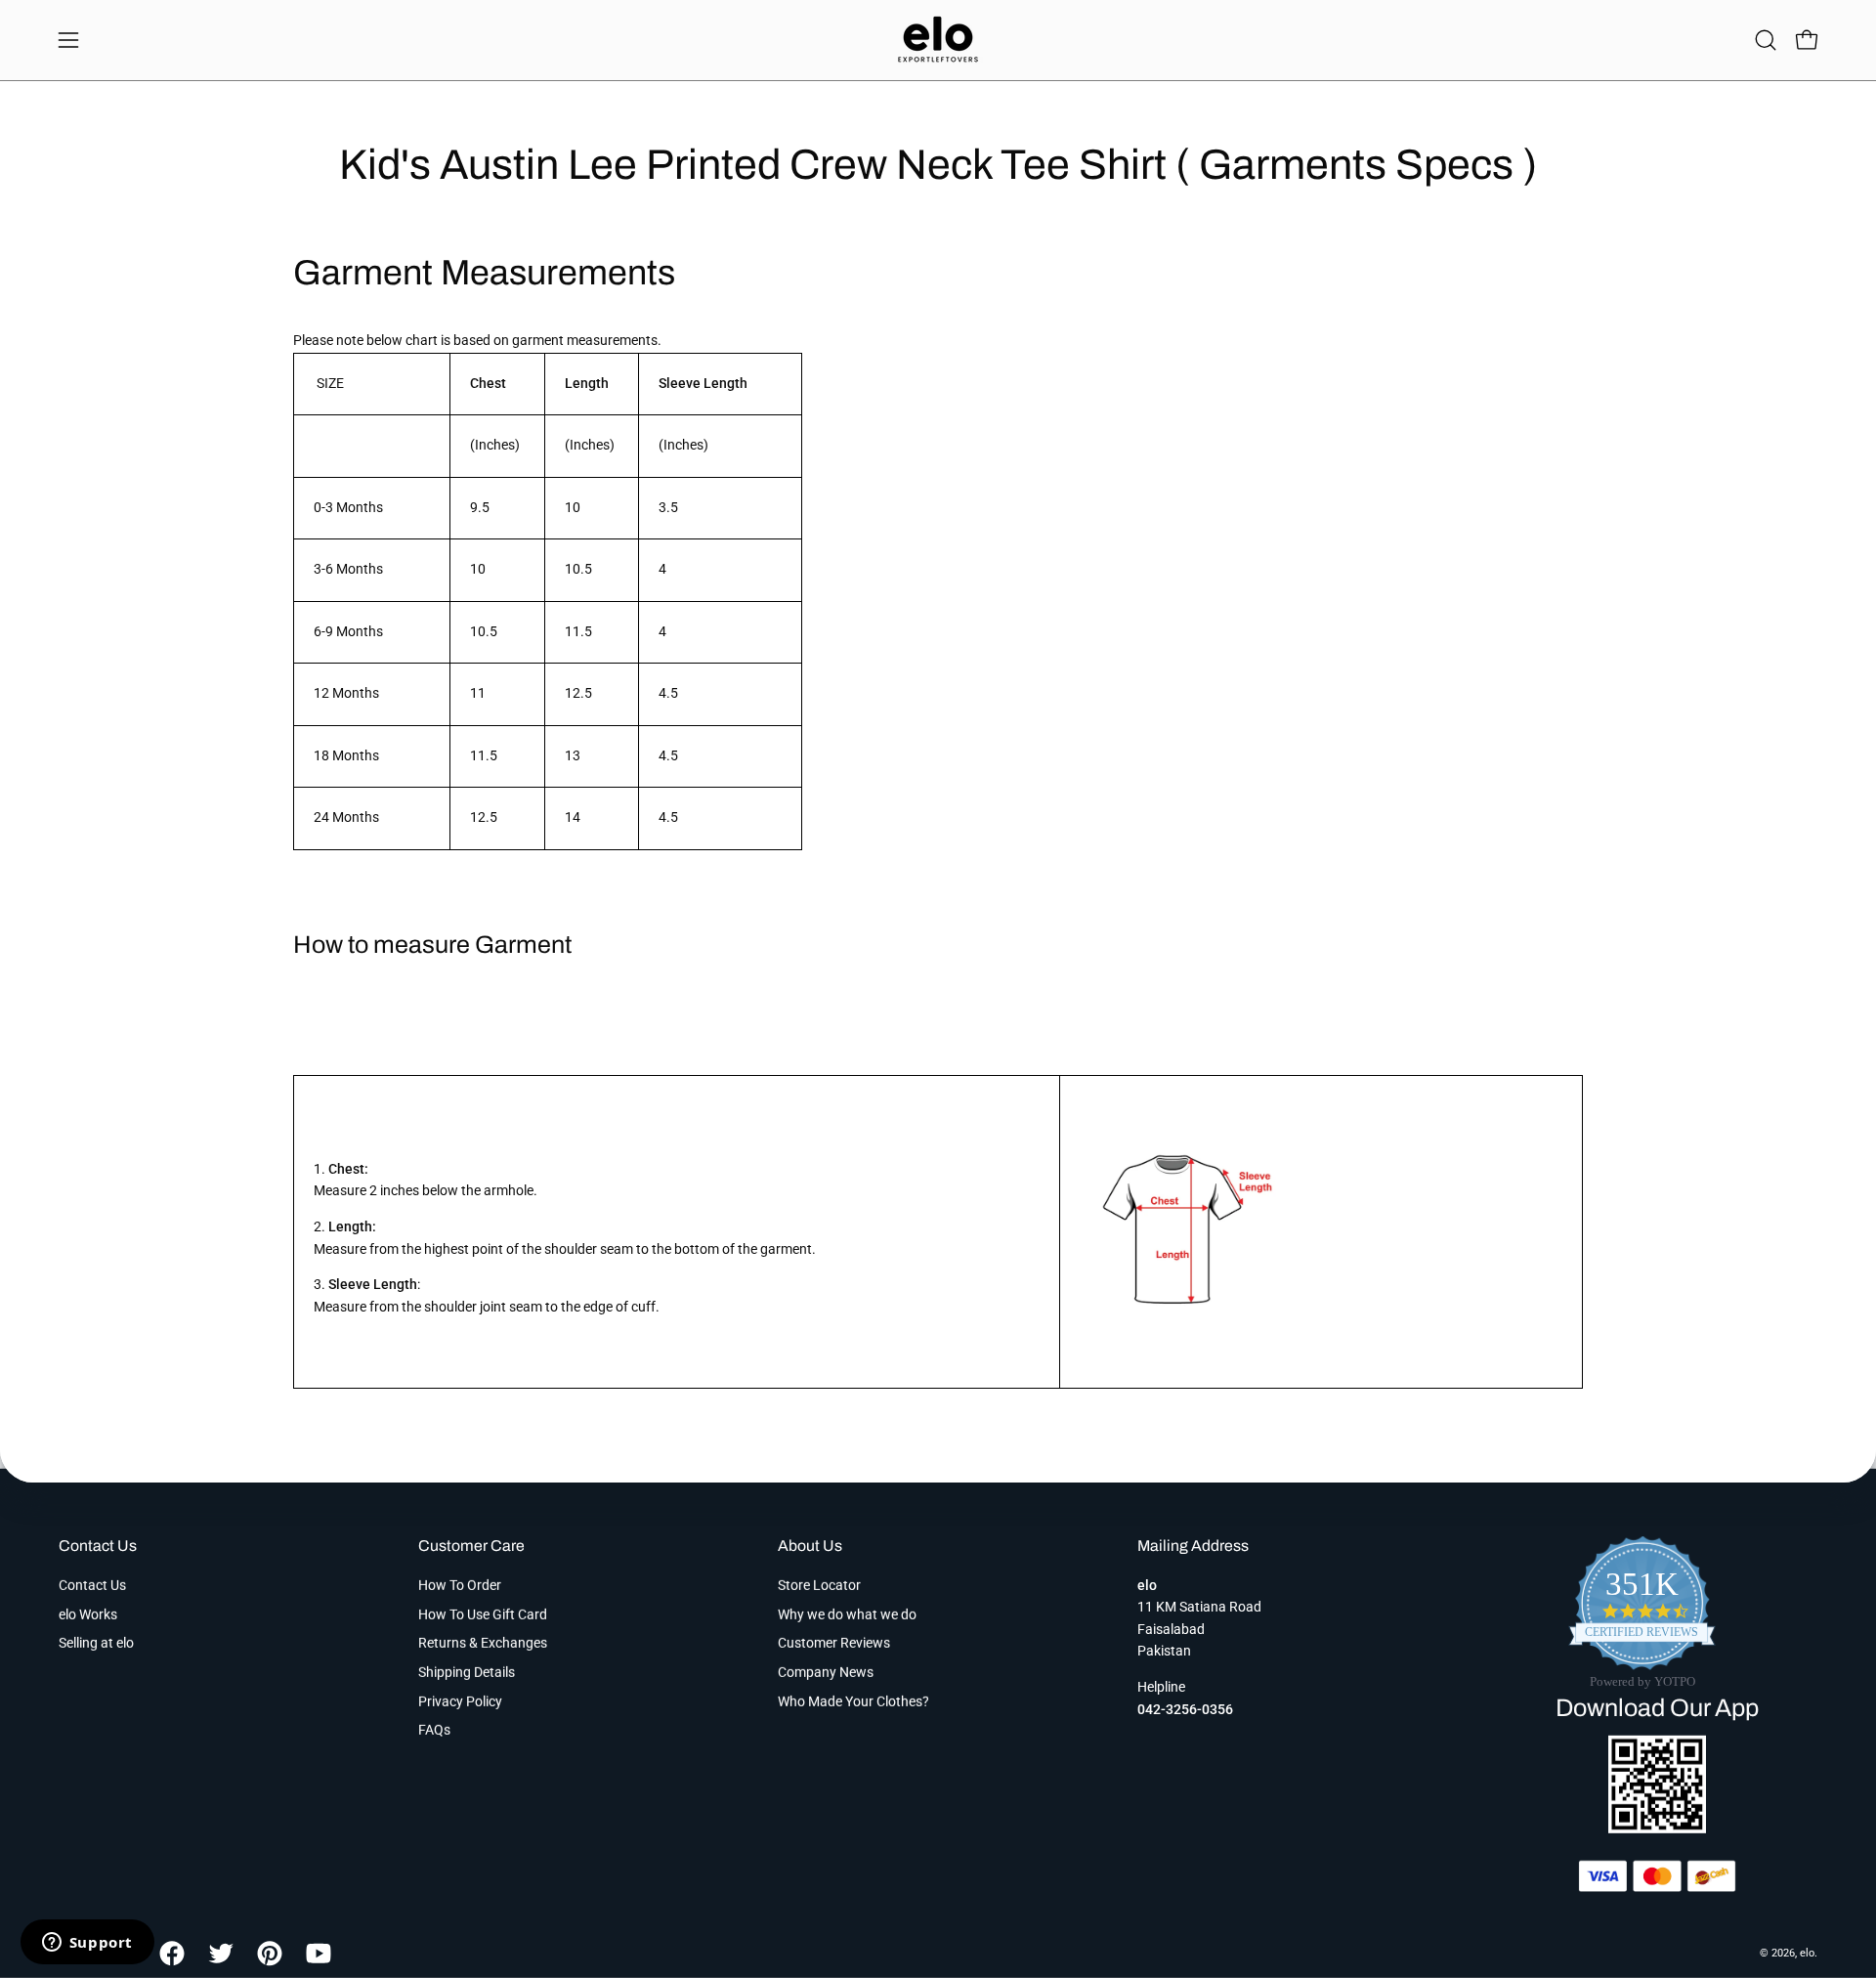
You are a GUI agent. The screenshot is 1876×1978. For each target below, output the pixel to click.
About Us (810, 1546)
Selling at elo (96, 1643)
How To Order (460, 1585)
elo (1807, 1952)
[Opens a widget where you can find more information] (87, 1944)
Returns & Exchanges (483, 1643)
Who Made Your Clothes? (853, 1701)
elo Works (88, 1614)
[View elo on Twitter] (218, 1954)
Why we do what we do (847, 1614)
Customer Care (471, 1546)
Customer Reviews (834, 1643)
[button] (1766, 40)
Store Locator (819, 1585)
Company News (826, 1673)
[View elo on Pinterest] (267, 1954)
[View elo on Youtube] (316, 1954)
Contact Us (98, 1546)
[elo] (938, 40)
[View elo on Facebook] (169, 1954)
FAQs (434, 1730)
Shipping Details (467, 1673)
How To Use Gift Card (483, 1614)
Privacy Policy (460, 1701)
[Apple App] (1657, 1828)
